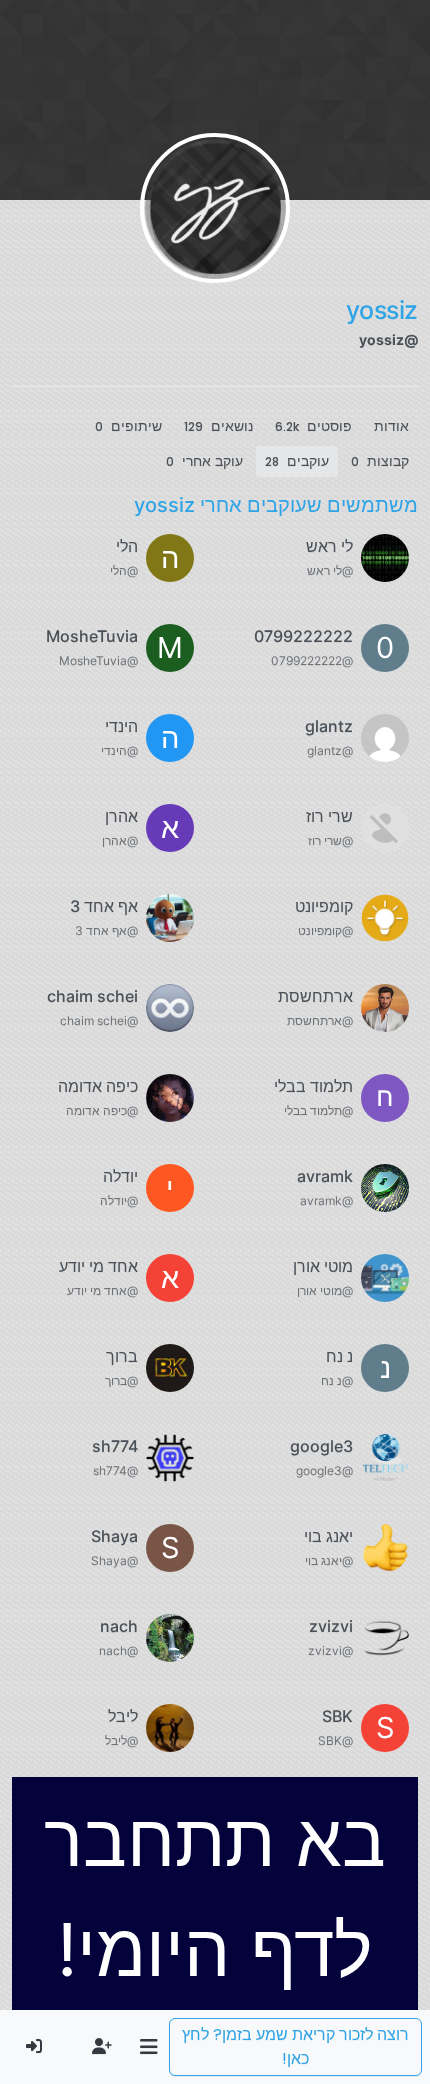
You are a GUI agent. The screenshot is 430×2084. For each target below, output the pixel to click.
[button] (148, 2047)
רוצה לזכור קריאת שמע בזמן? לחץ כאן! (295, 2046)
